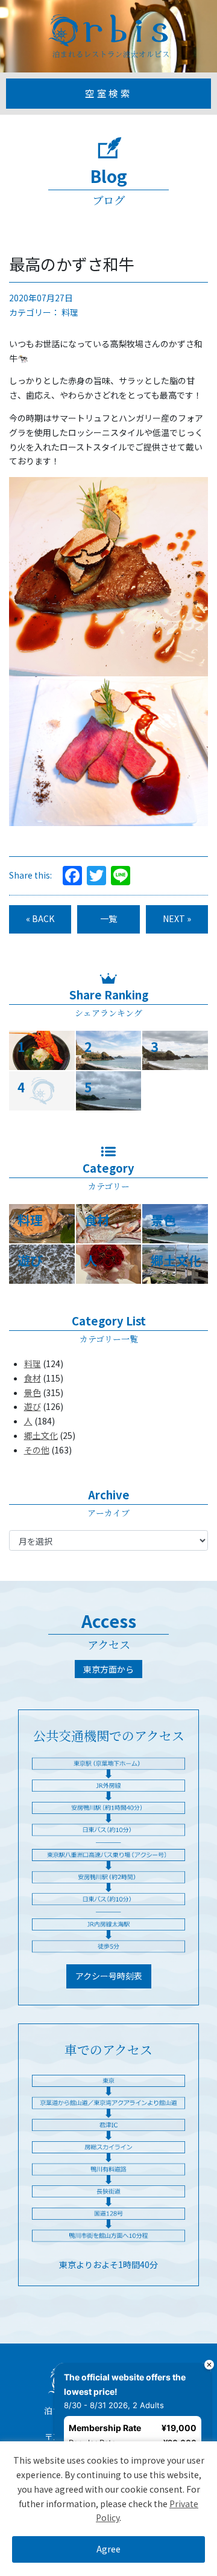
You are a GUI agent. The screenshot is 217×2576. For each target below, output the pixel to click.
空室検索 (108, 93)
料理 (70, 312)
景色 (33, 1392)
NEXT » (177, 918)
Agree (108, 2549)
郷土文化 (41, 1435)
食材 (33, 1378)
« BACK (40, 918)
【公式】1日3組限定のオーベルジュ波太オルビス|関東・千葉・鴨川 (108, 36)
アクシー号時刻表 (109, 1976)
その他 (37, 1450)
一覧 (108, 918)
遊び (33, 1406)
